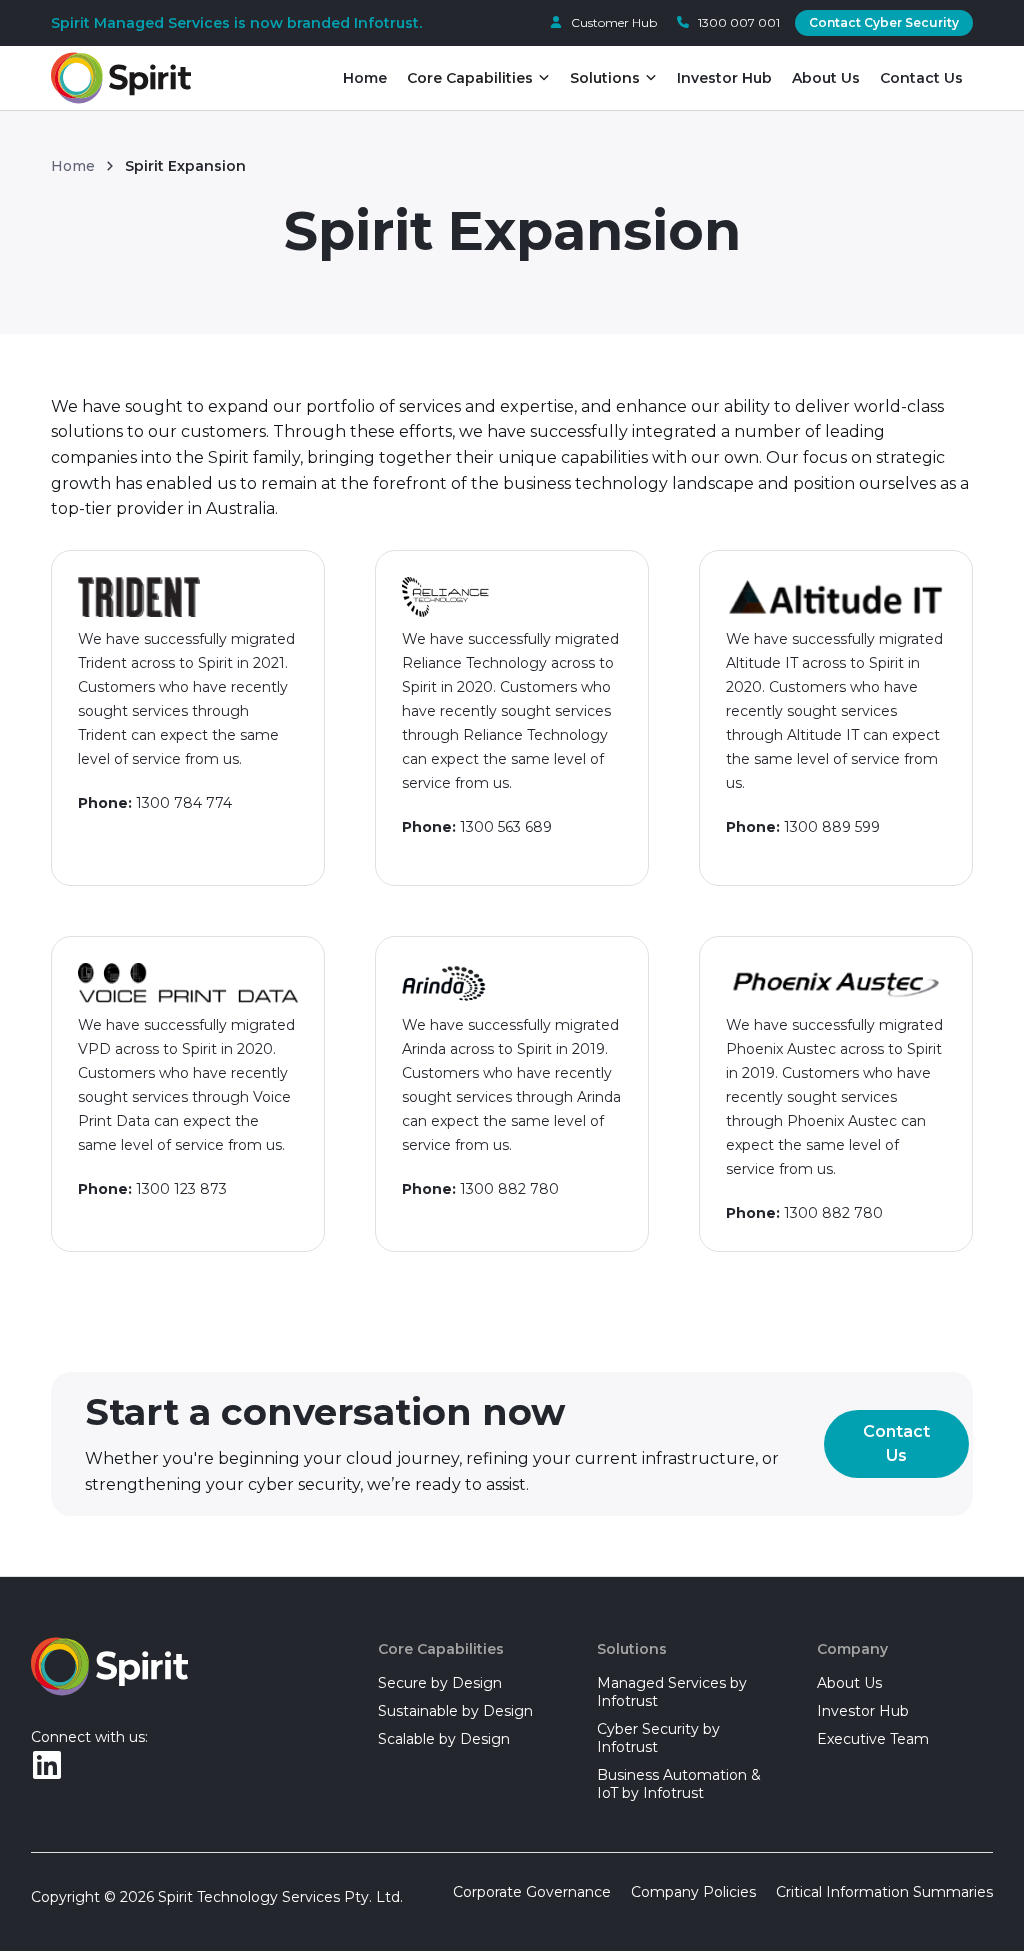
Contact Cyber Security (884, 22)
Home (365, 78)
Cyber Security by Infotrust (658, 1738)
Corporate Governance (532, 1892)
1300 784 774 (184, 803)
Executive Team (873, 1739)
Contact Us (921, 78)
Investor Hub (724, 78)
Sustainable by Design (455, 1711)
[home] (121, 78)
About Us (826, 78)
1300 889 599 (832, 827)
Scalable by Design (444, 1739)
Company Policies (693, 1892)
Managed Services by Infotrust (672, 1692)
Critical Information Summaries (884, 1892)
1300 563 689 (506, 827)
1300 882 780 (509, 1189)
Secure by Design (440, 1683)
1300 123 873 (181, 1189)
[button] (478, 78)
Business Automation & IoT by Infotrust (679, 1784)
